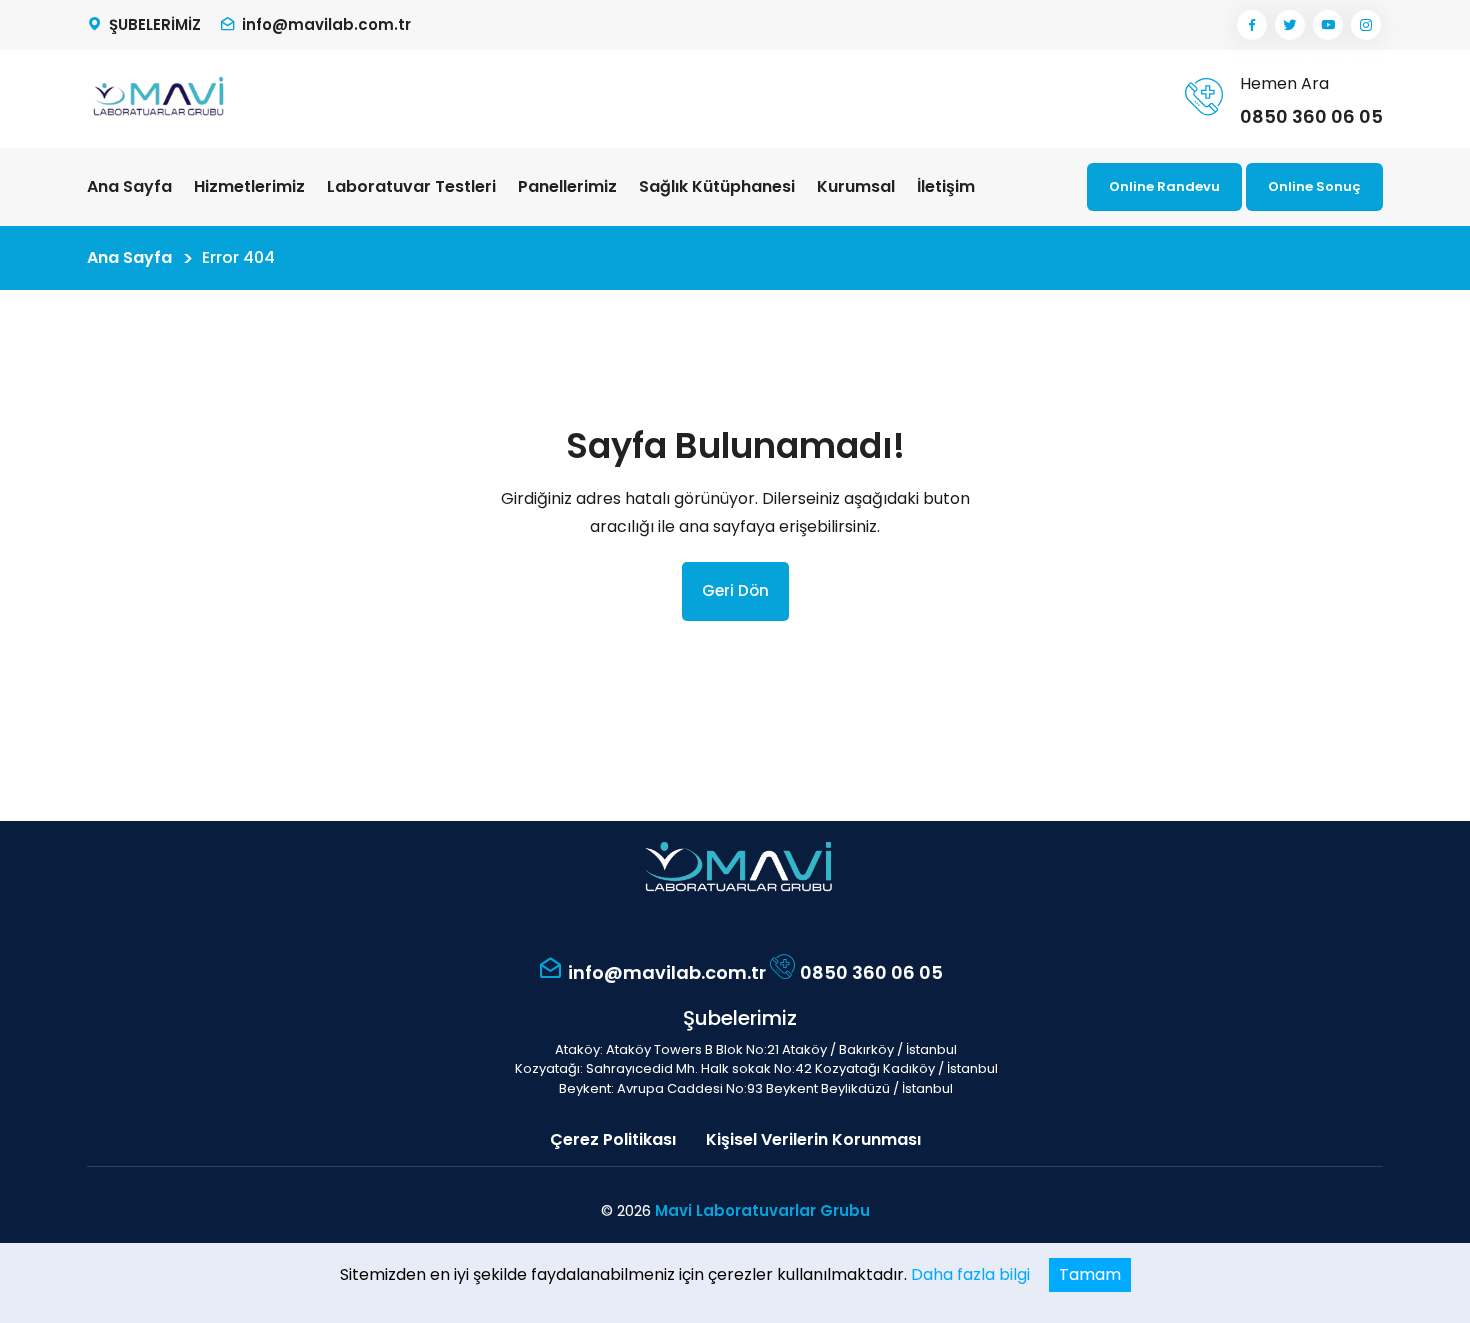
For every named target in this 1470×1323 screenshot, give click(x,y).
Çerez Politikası (613, 1139)
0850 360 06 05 (1311, 116)
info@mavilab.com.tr (326, 24)
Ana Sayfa (129, 186)
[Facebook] (1252, 25)
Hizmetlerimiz (249, 186)
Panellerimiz (567, 186)
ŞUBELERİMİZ (155, 24)
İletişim (946, 186)
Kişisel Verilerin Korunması (813, 1139)
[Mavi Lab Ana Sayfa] (157, 98)
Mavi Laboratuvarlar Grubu (762, 1210)
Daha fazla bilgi (970, 1274)
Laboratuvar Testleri (411, 186)
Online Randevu (1164, 186)
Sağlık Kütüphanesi (717, 186)
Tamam (1090, 1274)
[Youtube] (1328, 25)
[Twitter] (1290, 25)
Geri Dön (735, 590)
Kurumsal (856, 186)
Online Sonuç (1314, 186)
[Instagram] (1366, 25)
